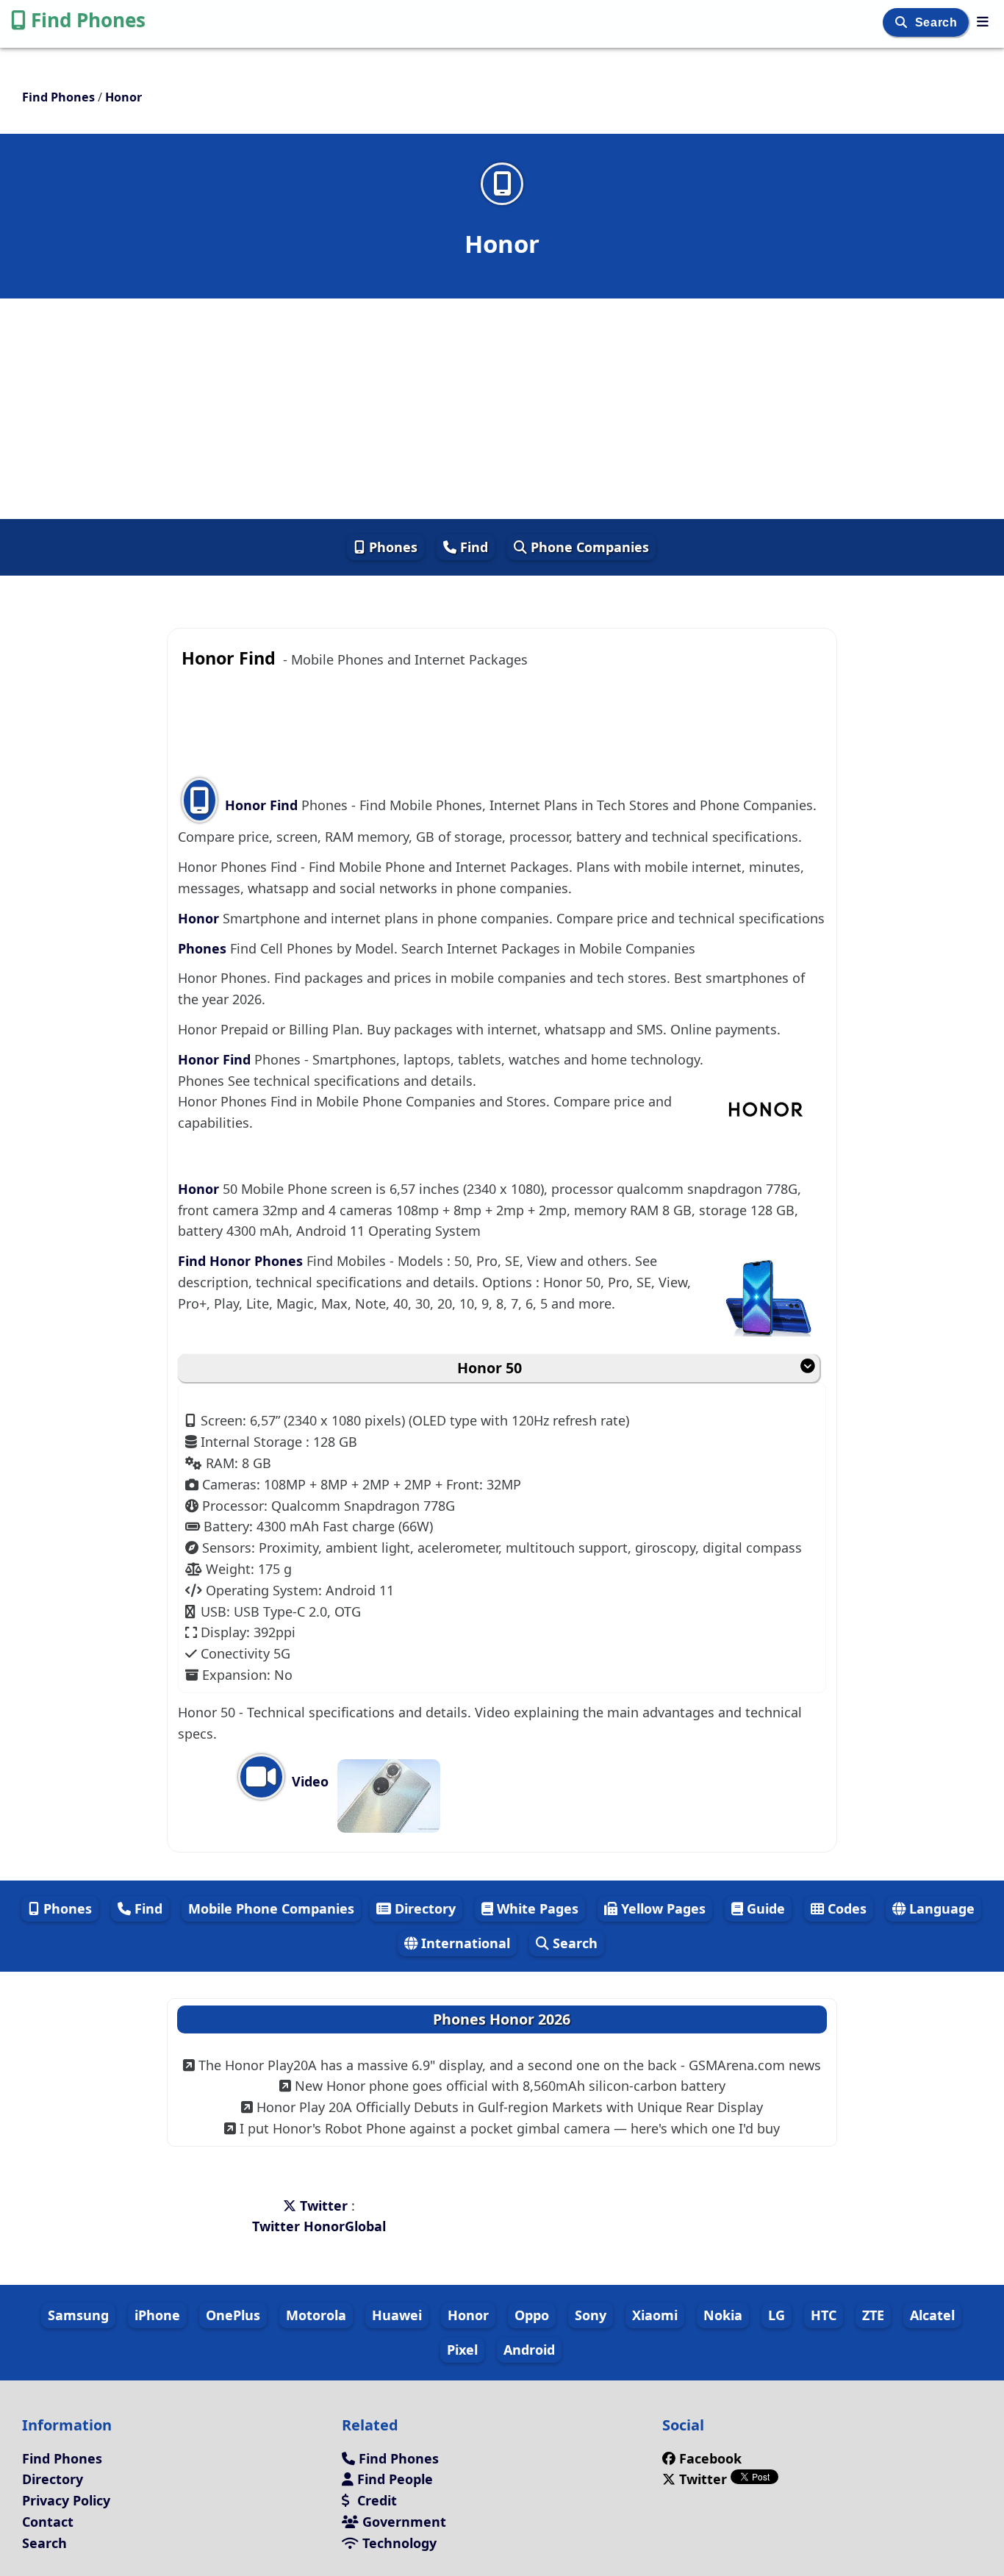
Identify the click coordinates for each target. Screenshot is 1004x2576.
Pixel (462, 2350)
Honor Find (261, 805)
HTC (824, 2315)
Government (402, 2522)
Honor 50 (490, 1368)
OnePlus (233, 2315)
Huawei (397, 2315)
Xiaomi (655, 2315)
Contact (48, 2522)
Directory (423, 1908)
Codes (845, 1908)
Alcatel (932, 2315)
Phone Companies (588, 547)
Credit (375, 2500)
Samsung (78, 2315)
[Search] (903, 22)
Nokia (723, 2315)
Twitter (324, 2205)
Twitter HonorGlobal (319, 2226)
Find (472, 547)
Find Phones (88, 20)
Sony (591, 2315)
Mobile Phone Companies (271, 1908)
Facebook (710, 2458)
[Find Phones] (983, 21)
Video (308, 1781)
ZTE (873, 2315)
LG (777, 2315)
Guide (764, 1908)
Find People (393, 2479)
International (464, 1943)
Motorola (316, 2315)
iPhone (157, 2315)
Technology (398, 2543)
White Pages (536, 1908)
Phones (391, 547)
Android (529, 2350)
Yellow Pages (661, 1908)
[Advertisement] (502, 409)
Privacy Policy (66, 2500)
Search (938, 22)
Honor (200, 918)
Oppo (532, 2315)
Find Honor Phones (242, 1261)
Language (940, 1908)
